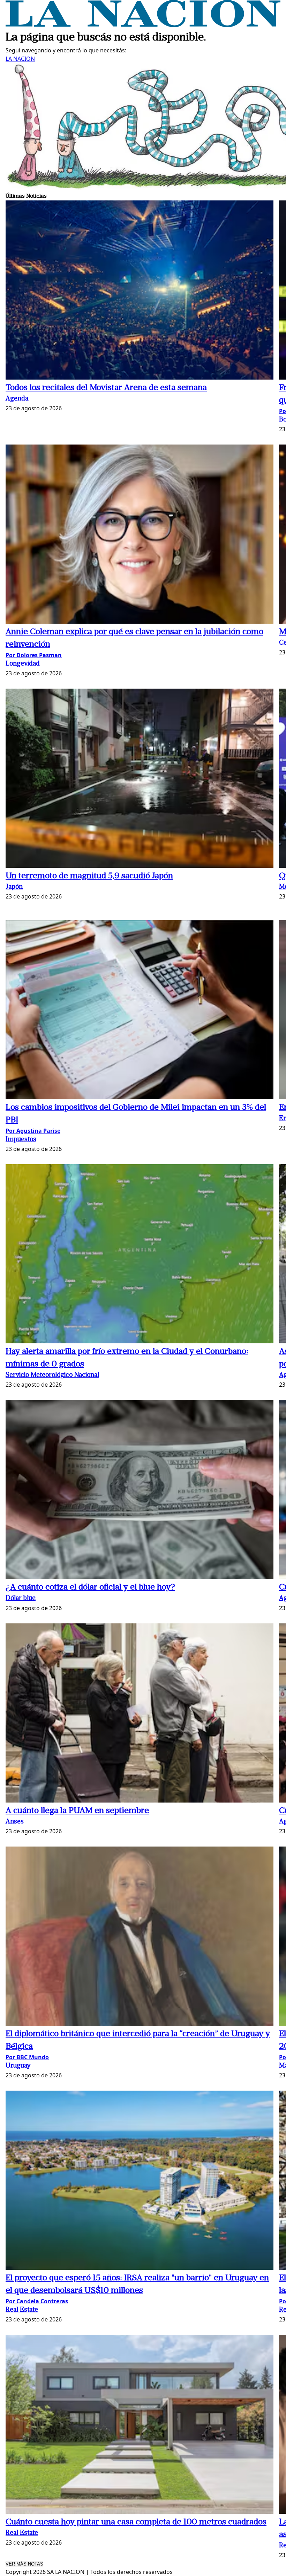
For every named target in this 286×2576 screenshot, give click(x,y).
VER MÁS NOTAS (24, 2564)
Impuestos (21, 1140)
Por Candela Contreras (37, 2301)
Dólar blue (21, 1598)
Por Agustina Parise (33, 1131)
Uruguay (18, 2066)
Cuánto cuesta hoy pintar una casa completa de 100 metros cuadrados (136, 2522)
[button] (140, 291)
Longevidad (23, 664)
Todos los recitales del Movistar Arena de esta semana (106, 388)
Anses (15, 1822)
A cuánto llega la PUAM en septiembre (77, 1811)
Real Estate (22, 2310)
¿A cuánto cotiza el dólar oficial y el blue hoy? (90, 1587)
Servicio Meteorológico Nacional (52, 1375)
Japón (14, 887)
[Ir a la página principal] (143, 25)
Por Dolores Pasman (34, 655)
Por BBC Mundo (27, 2057)
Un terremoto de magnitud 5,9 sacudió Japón (89, 876)
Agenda (17, 399)
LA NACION (20, 59)
